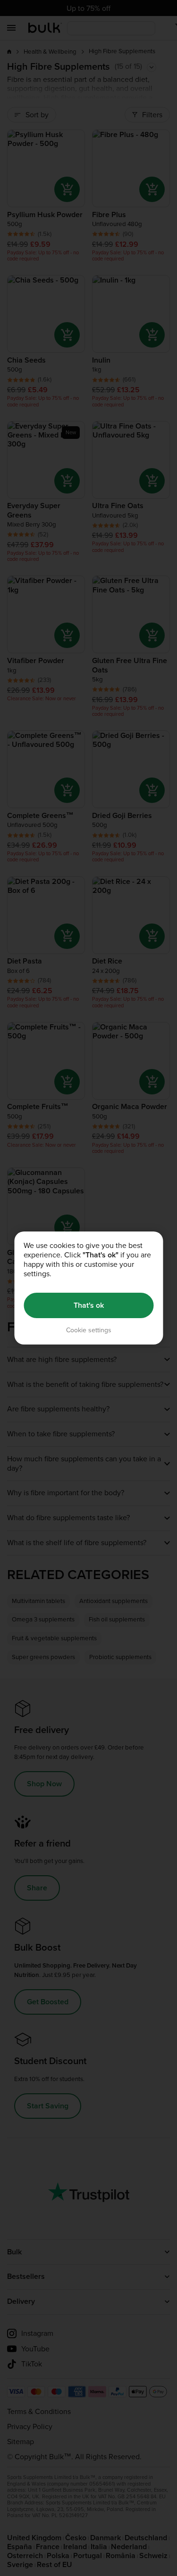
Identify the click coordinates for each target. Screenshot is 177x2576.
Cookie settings (89, 1330)
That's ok (89, 1305)
